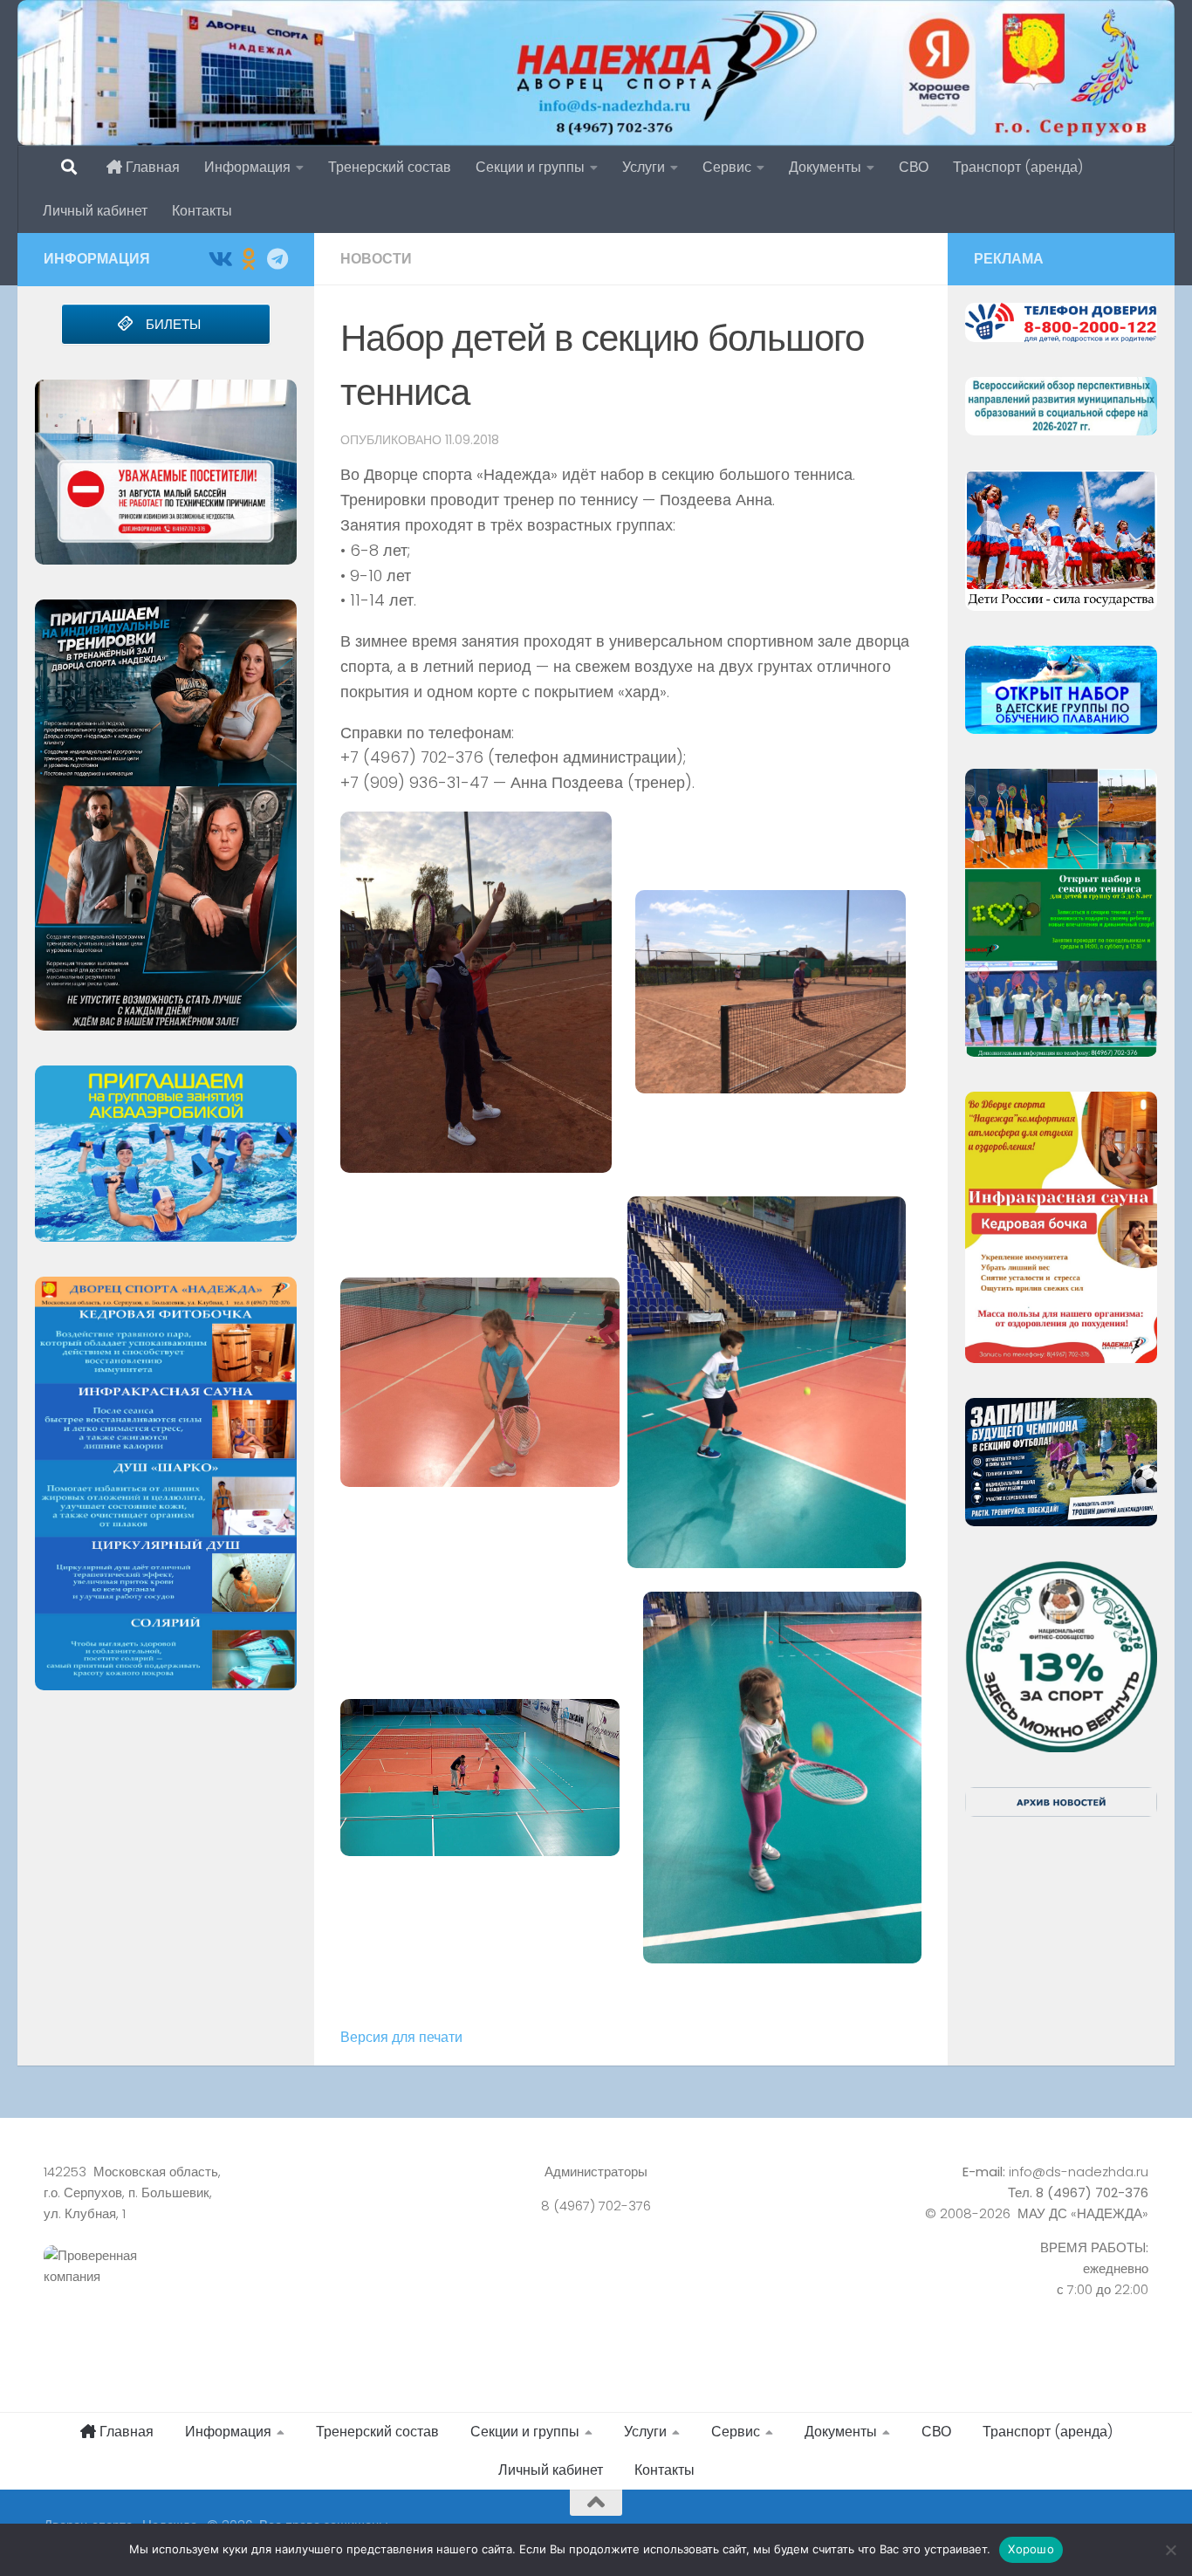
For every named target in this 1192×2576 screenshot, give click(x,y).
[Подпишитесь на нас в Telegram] (277, 259)
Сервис (727, 167)
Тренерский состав (390, 167)
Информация (247, 167)
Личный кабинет (95, 211)
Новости (376, 259)
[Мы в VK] (219, 259)
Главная (151, 167)
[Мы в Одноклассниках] (248, 259)
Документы (825, 167)
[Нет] (1170, 2550)
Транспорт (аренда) (1018, 167)
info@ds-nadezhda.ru (1079, 2172)
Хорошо (1031, 2549)
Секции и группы (530, 167)
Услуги (644, 167)
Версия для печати (401, 2037)
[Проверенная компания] (216, 2285)
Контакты (202, 211)
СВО (914, 167)
